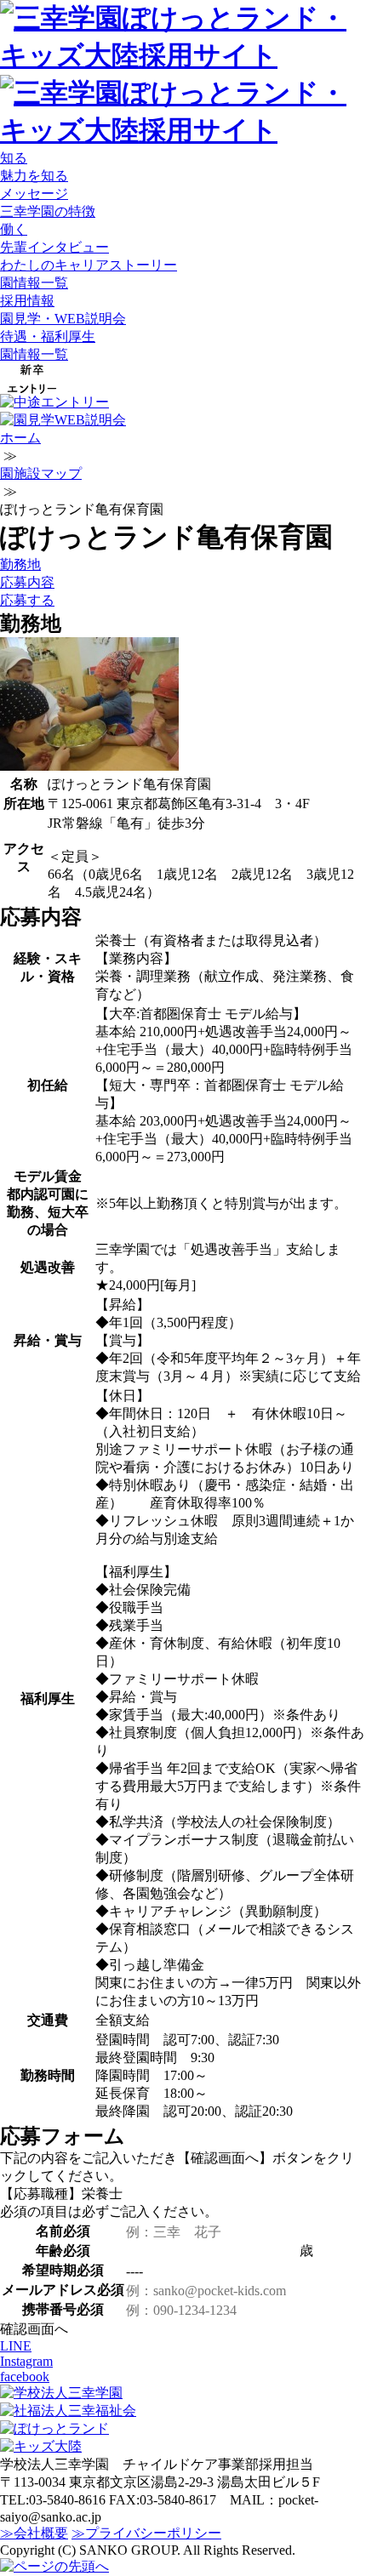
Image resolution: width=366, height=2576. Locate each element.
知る (14, 158)
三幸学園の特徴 (48, 211)
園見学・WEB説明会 (63, 319)
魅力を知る (34, 176)
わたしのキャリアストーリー (89, 265)
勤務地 (20, 564)
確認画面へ (34, 2329)
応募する (27, 600)
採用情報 (27, 301)
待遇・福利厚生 (48, 336)
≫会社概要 (34, 2533)
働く (14, 229)
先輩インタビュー (54, 247)
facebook (25, 2377)
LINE (16, 2346)
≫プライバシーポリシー (146, 2533)
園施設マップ (41, 473)
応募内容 (27, 582)
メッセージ (34, 194)
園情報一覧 (34, 283)
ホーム (20, 438)
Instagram (26, 2361)
